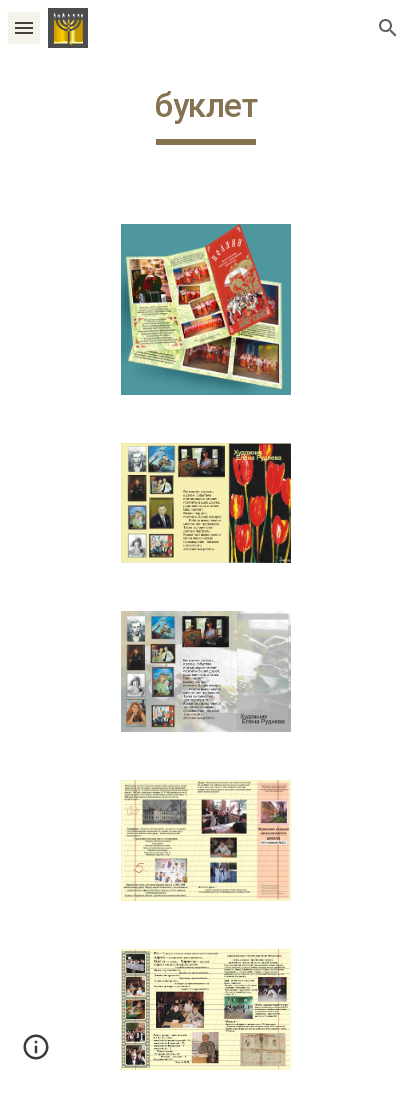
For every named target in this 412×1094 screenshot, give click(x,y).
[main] (206, 115)
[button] (24, 27)
